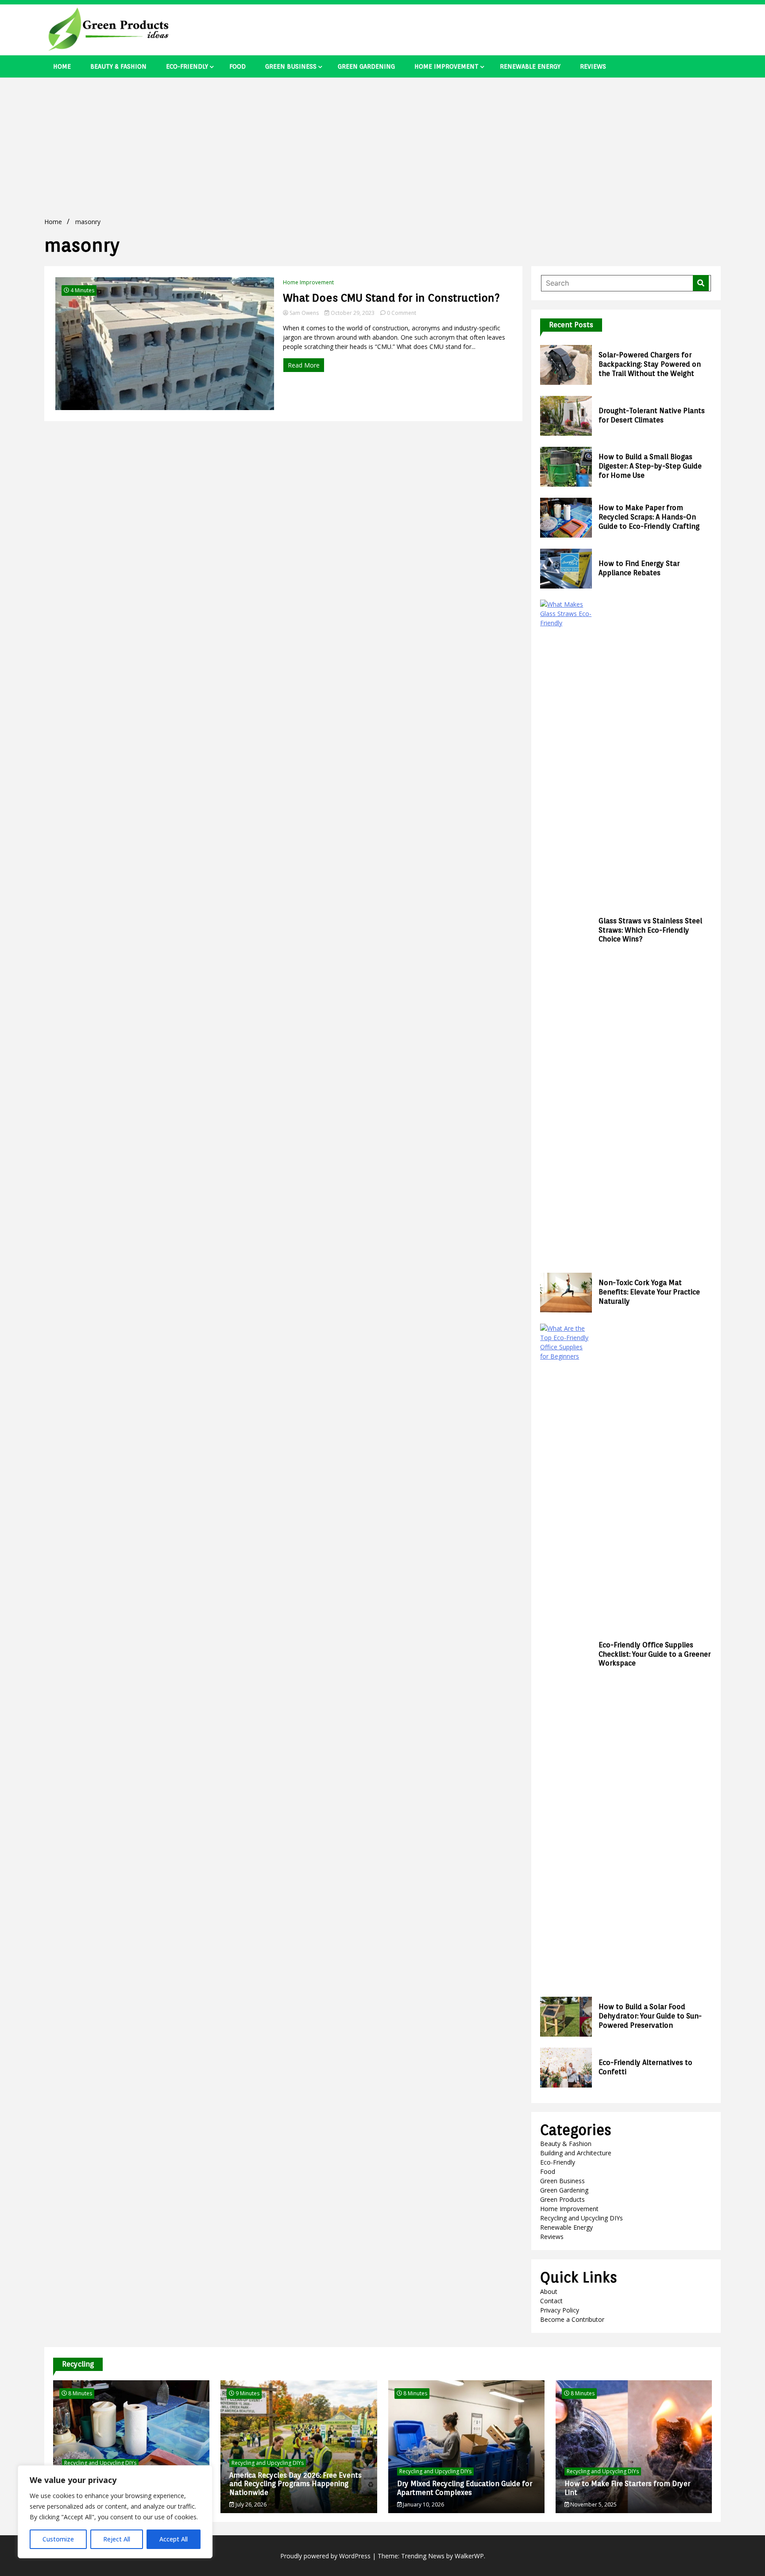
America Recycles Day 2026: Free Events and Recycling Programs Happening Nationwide (296, 2484)
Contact (551, 2301)
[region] (115, 2512)
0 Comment (402, 313)
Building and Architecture (576, 2153)
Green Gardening (366, 66)
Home (62, 66)
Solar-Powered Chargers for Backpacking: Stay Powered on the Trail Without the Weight (650, 364)
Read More (304, 365)
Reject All (117, 2539)
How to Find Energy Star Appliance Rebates (639, 568)
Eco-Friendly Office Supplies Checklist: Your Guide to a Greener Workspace (655, 1654)
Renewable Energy (530, 66)
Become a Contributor (572, 2319)
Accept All (174, 2539)
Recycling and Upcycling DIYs (581, 2218)
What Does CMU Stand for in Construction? (391, 298)
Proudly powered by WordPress (326, 2556)
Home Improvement (446, 66)
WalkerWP (469, 2556)
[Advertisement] (382, 144)
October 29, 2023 (353, 313)
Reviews (593, 66)
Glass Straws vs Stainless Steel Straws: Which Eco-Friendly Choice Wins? (650, 930)
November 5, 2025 (593, 2504)
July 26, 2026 (250, 2504)
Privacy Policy (560, 2310)
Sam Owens (304, 313)
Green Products (562, 2199)
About (549, 2291)
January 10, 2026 (423, 2504)
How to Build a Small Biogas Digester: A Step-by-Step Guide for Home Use (650, 466)
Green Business (291, 66)
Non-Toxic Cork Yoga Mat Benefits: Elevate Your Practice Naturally (649, 1292)
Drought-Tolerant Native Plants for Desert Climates (652, 415)
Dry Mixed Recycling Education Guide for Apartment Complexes (465, 2488)
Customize (58, 2539)
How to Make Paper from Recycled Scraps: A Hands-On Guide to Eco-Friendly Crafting (649, 517)
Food (238, 66)
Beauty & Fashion (118, 66)
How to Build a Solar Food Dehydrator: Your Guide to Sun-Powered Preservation (650, 2016)
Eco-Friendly (187, 66)
